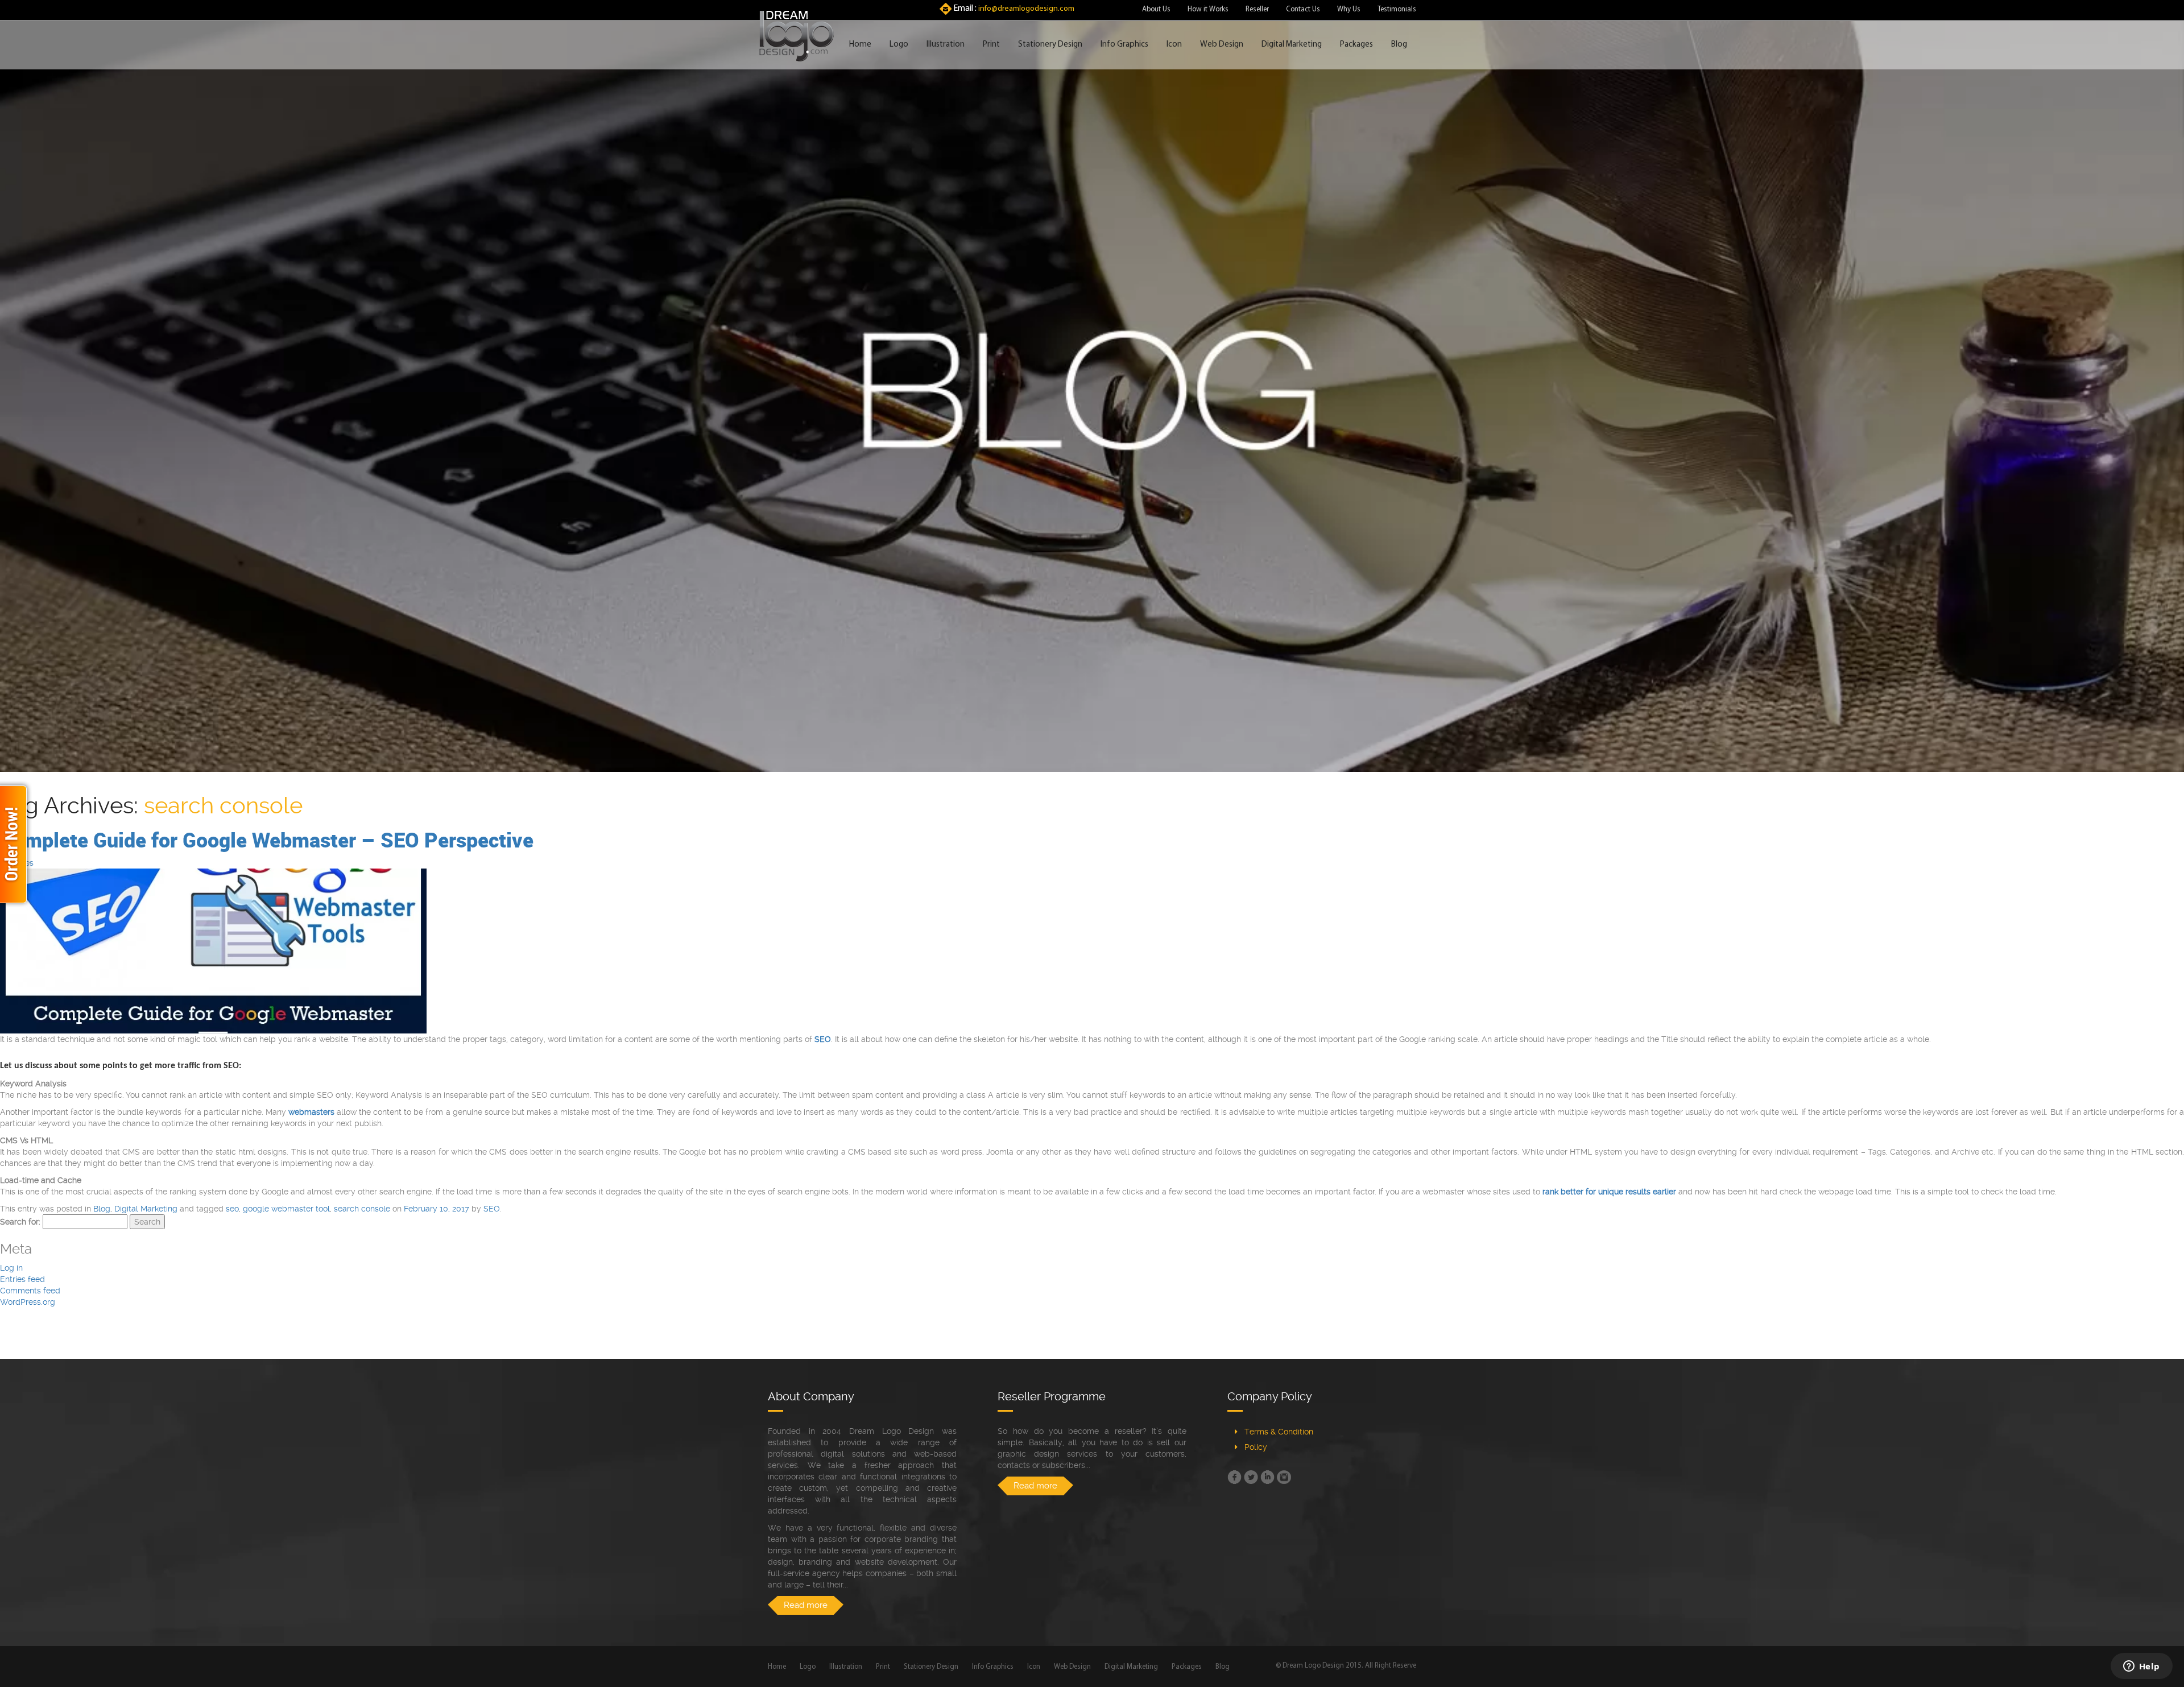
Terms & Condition (1279, 1432)
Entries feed (22, 1279)
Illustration (946, 45)
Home (860, 45)
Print (991, 45)
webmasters (311, 1112)
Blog (1399, 45)
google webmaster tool (286, 1209)
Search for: (20, 1222)
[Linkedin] (1267, 1477)
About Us (1156, 9)
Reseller (1257, 9)
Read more (806, 1605)
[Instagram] (1284, 1477)
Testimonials (1397, 9)
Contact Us (1303, 9)
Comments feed (30, 1291)
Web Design (1222, 45)
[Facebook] (1234, 1477)
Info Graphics (1124, 45)
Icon (1174, 45)
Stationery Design (1050, 45)
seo (232, 1209)
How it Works (1208, 9)
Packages (1356, 45)
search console (362, 1209)
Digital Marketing (1292, 45)
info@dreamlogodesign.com (1026, 9)
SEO (492, 1209)
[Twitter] (1251, 1477)
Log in (11, 1268)
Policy (1256, 1447)
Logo (899, 45)
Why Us (1349, 9)
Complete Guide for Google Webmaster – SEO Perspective (267, 840)
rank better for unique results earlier (1609, 1192)
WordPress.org (28, 1302)
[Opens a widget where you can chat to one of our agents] (2141, 1667)
